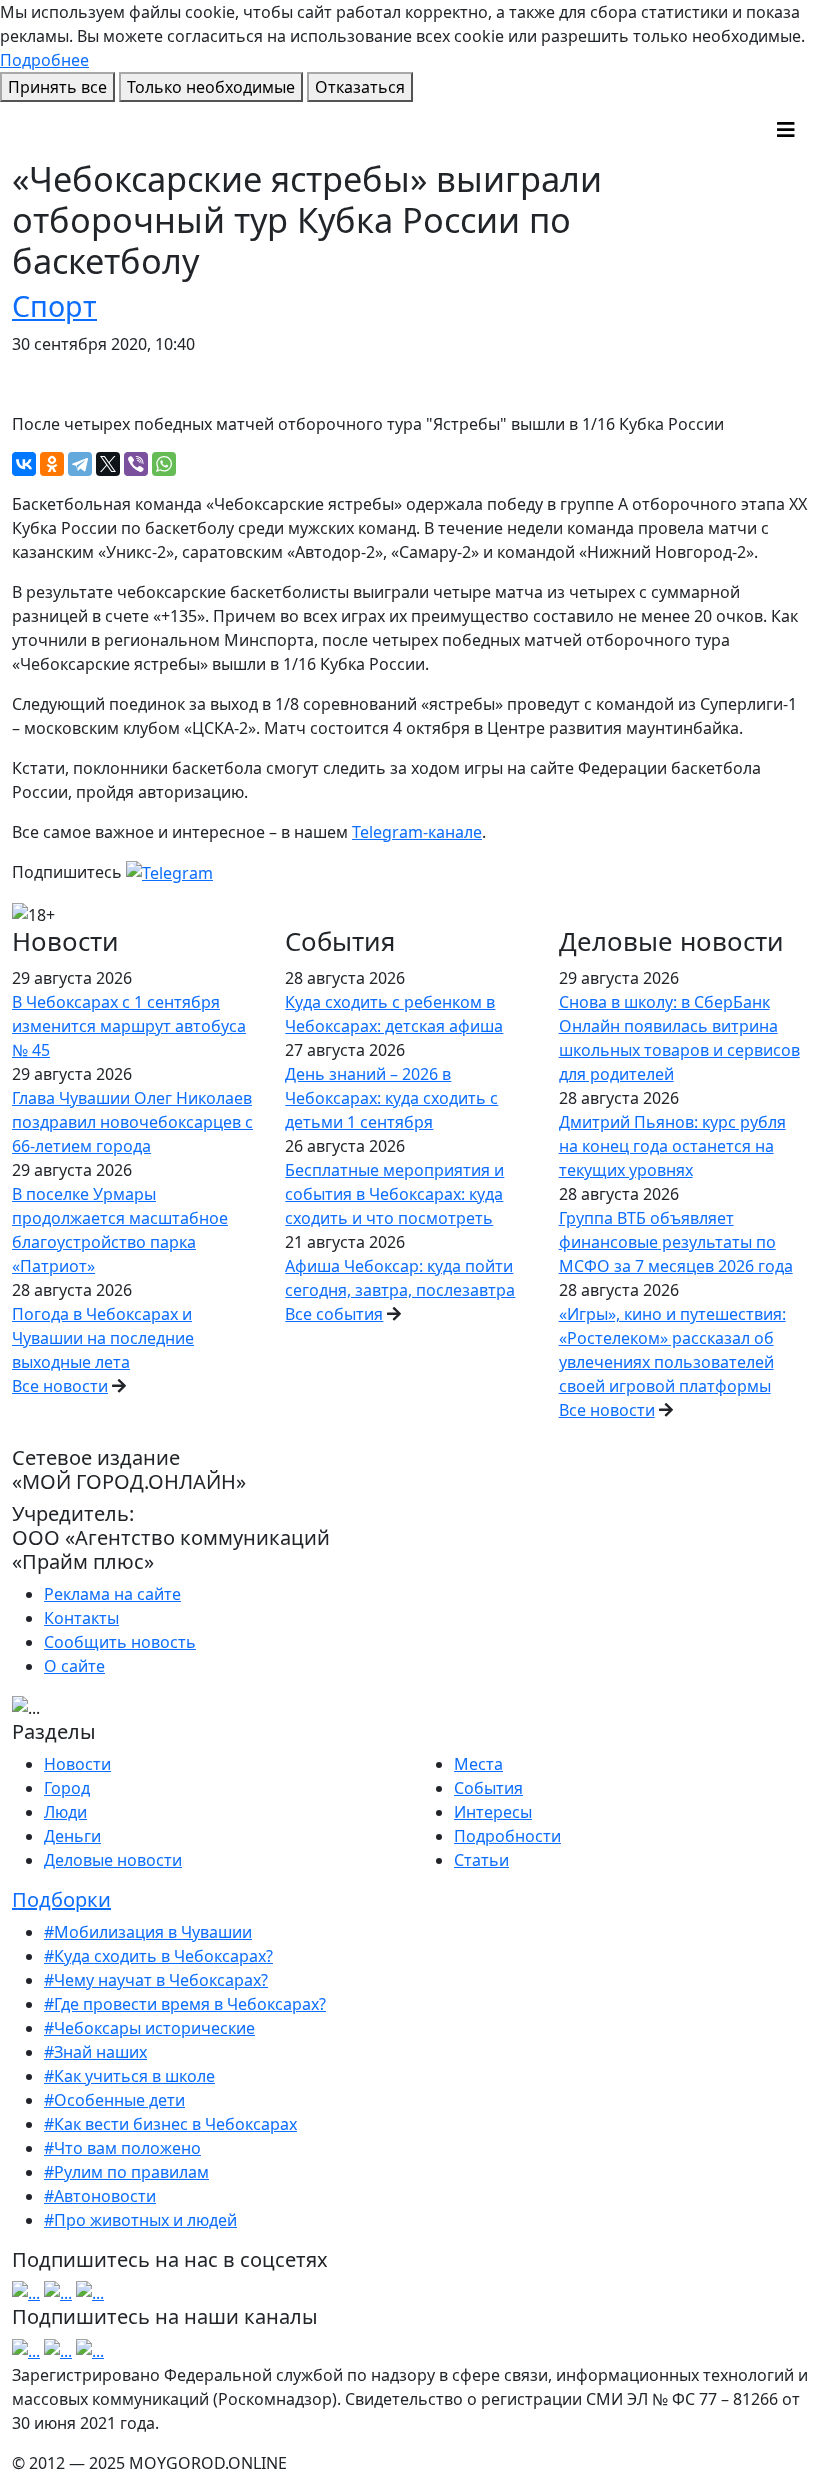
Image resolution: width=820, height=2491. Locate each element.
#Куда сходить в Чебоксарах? (158, 1956)
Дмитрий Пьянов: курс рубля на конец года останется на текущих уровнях (672, 1146)
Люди (65, 1812)
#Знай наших (95, 2052)
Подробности (507, 1836)
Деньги (72, 1836)
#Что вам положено (122, 2148)
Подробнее (44, 60)
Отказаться (360, 87)
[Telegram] (80, 464)
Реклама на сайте (112, 1594)
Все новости (60, 1386)
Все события (334, 1314)
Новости (77, 1764)
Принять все (57, 87)
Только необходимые (211, 87)
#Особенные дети (114, 2100)
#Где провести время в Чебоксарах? (185, 2004)
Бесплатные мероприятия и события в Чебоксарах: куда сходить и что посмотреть (394, 1194)
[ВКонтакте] (24, 464)
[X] (108, 464)
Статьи (481, 1860)
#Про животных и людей (140, 2220)
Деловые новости (113, 1860)
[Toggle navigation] (786, 130)
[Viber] (136, 464)
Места (478, 1764)
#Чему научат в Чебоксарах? (156, 1980)
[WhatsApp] (164, 464)
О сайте (74, 1666)
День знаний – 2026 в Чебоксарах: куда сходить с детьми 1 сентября (391, 1098)
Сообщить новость (120, 1642)
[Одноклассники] (52, 464)
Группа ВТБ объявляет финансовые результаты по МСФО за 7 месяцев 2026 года (676, 1242)
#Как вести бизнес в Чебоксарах (170, 2124)
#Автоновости (100, 2196)
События (488, 1788)
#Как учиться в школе (129, 2076)
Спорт (54, 305)
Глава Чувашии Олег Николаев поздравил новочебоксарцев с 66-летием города (132, 1122)
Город (67, 1788)
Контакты (81, 1618)
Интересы (493, 1812)
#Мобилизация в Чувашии (148, 1932)
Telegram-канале (417, 832)
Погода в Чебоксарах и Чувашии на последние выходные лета (103, 1338)
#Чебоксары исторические (149, 2028)
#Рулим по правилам (126, 2172)
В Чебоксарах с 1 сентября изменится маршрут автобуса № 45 (129, 1026)
